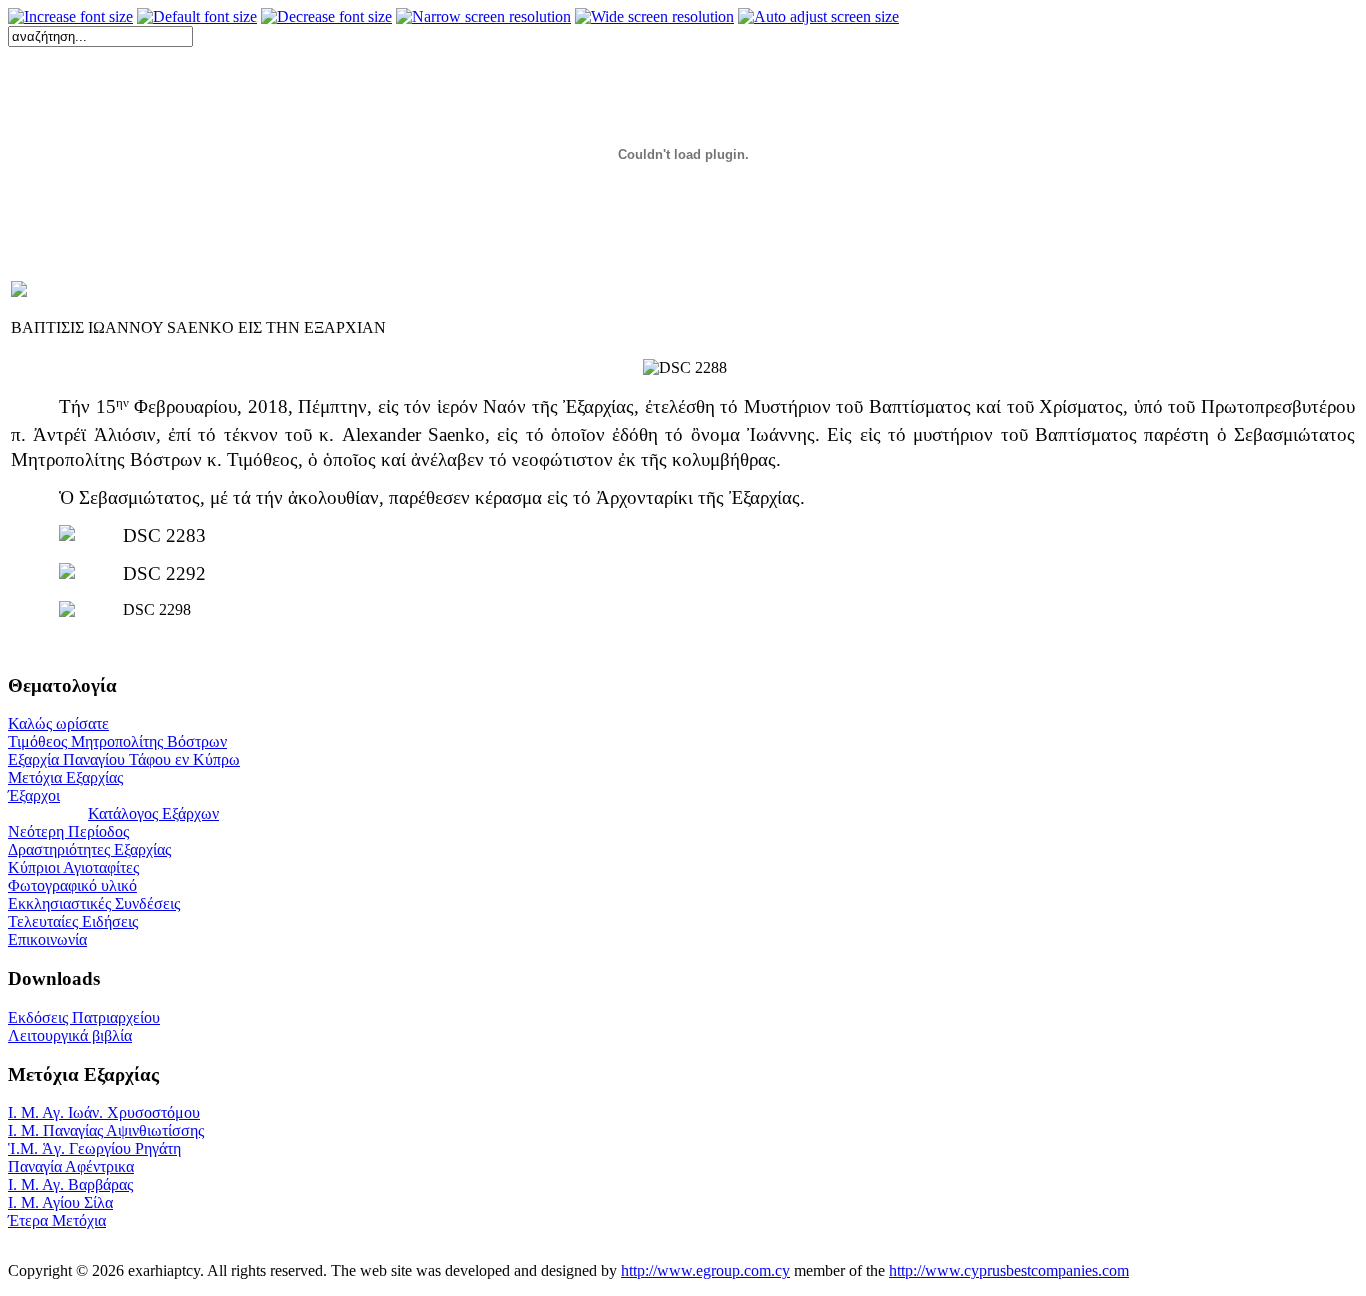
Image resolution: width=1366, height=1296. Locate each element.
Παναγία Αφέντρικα (71, 1166)
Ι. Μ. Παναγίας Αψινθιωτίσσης (106, 1130)
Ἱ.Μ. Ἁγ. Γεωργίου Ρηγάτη (94, 1148)
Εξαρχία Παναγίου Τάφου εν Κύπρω (124, 759)
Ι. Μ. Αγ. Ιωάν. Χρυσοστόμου (104, 1112)
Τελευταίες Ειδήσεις (73, 921)
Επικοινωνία (47, 939)
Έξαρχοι (34, 795)
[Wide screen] (654, 17)
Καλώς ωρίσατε (58, 723)
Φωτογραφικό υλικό (72, 885)
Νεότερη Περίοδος (68, 831)
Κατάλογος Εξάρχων (153, 813)
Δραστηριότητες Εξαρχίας (89, 849)
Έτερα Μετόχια (57, 1220)
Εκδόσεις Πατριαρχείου (84, 1017)
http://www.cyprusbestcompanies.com (1009, 1270)
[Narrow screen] (483, 17)
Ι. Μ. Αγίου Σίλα (60, 1202)
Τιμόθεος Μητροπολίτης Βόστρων (117, 741)
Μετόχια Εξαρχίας (65, 777)
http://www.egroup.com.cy (705, 1270)
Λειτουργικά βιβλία (70, 1035)
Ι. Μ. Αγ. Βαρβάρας (70, 1184)
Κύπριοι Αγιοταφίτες (73, 867)
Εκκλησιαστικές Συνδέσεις (94, 903)
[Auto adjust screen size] (818, 17)
